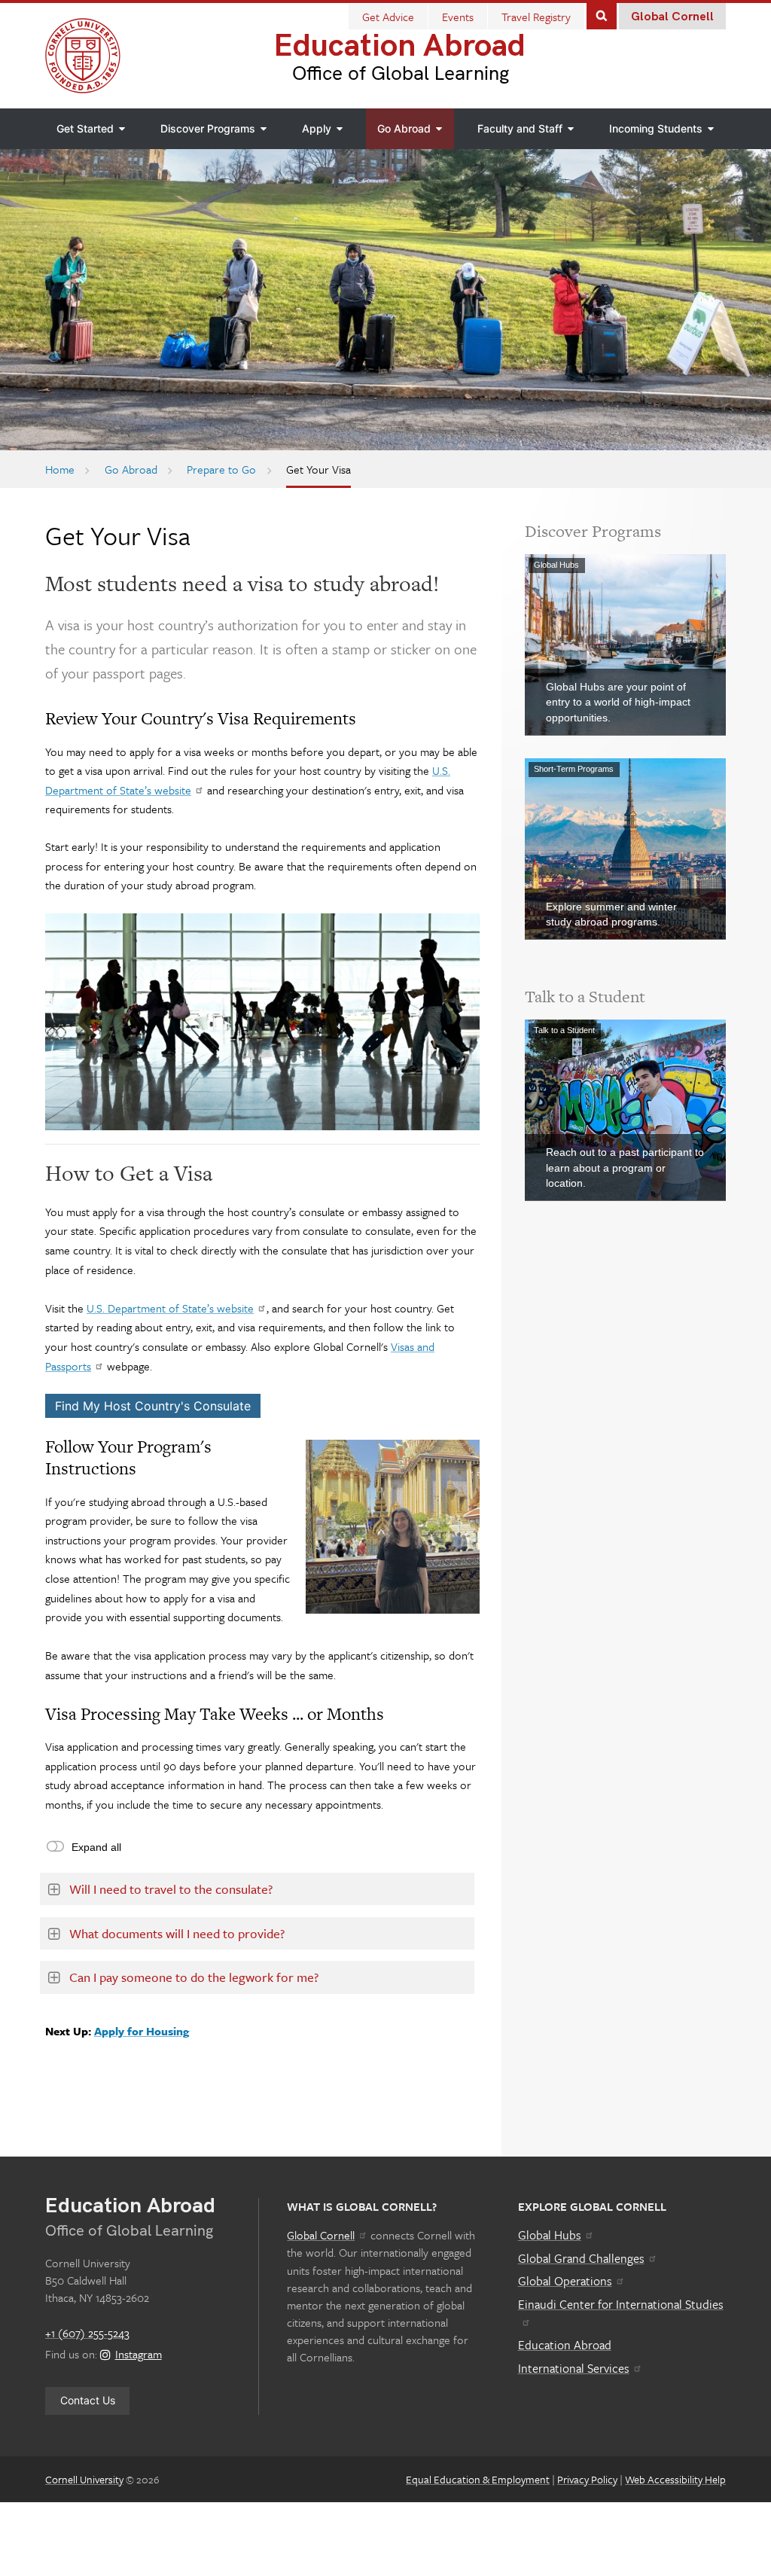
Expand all (96, 1847)
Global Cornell (672, 17)
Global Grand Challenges (581, 2258)
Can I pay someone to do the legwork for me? (194, 1977)
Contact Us (88, 2400)
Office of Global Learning (401, 74)
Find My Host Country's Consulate (153, 1406)
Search (602, 15)
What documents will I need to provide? (177, 1933)
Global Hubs (550, 2235)
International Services (574, 2368)
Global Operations (565, 2281)
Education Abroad (399, 46)
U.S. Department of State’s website (170, 1308)
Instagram (139, 2354)
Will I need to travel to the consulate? (171, 1889)
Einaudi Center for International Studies (621, 2304)
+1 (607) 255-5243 (87, 2333)
